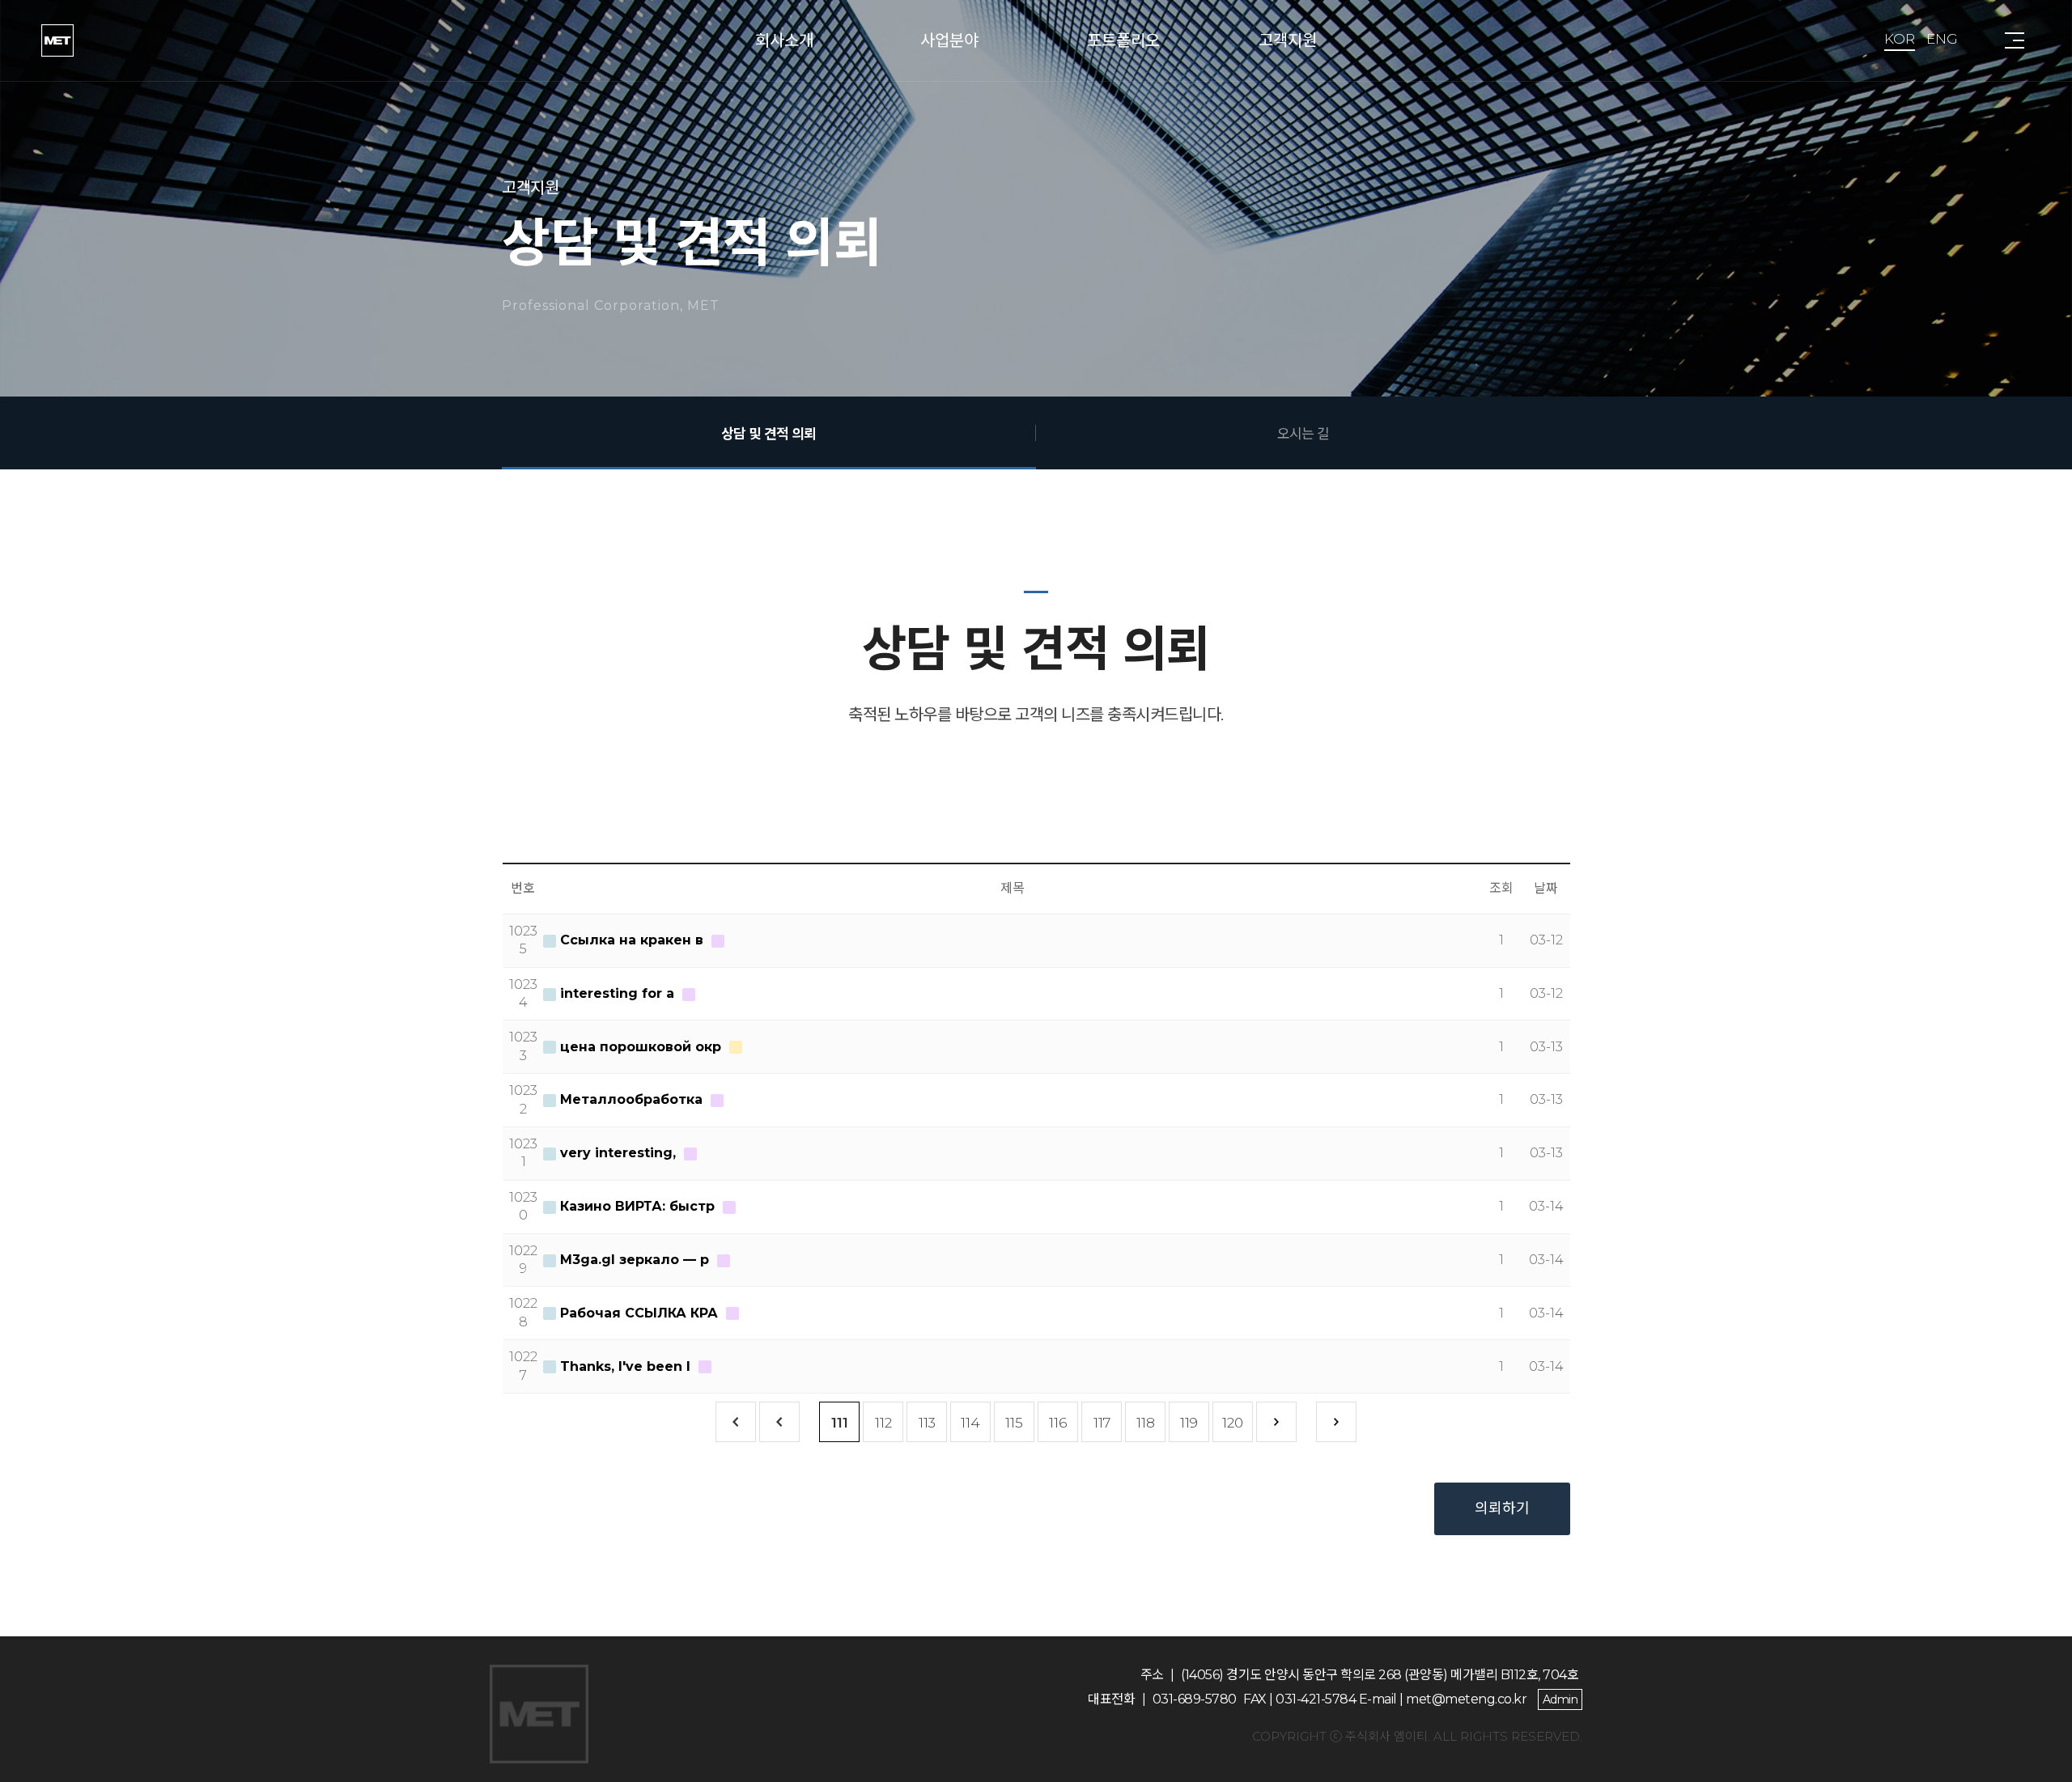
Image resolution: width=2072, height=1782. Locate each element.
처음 (736, 1422)
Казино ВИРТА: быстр (637, 1206)
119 (1189, 1423)
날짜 (1546, 888)
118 (1146, 1423)
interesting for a (617, 993)
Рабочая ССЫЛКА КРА (639, 1313)
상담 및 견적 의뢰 (769, 433)
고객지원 (1288, 40)
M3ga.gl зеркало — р (635, 1260)
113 (927, 1423)
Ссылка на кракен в (632, 940)
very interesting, (618, 1153)
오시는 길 (1303, 433)
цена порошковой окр (641, 1047)
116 (1058, 1423)
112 (883, 1423)
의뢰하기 (1502, 1508)
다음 (1276, 1422)
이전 (779, 1422)
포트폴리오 (1123, 40)
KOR (1900, 39)
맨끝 (1336, 1422)
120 (1233, 1423)
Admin (1560, 1699)
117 (1102, 1423)
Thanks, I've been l (625, 1366)
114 (970, 1423)
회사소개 (784, 40)
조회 (1501, 888)
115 (1014, 1423)
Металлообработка (631, 1099)
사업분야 (949, 40)
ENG (1942, 39)
